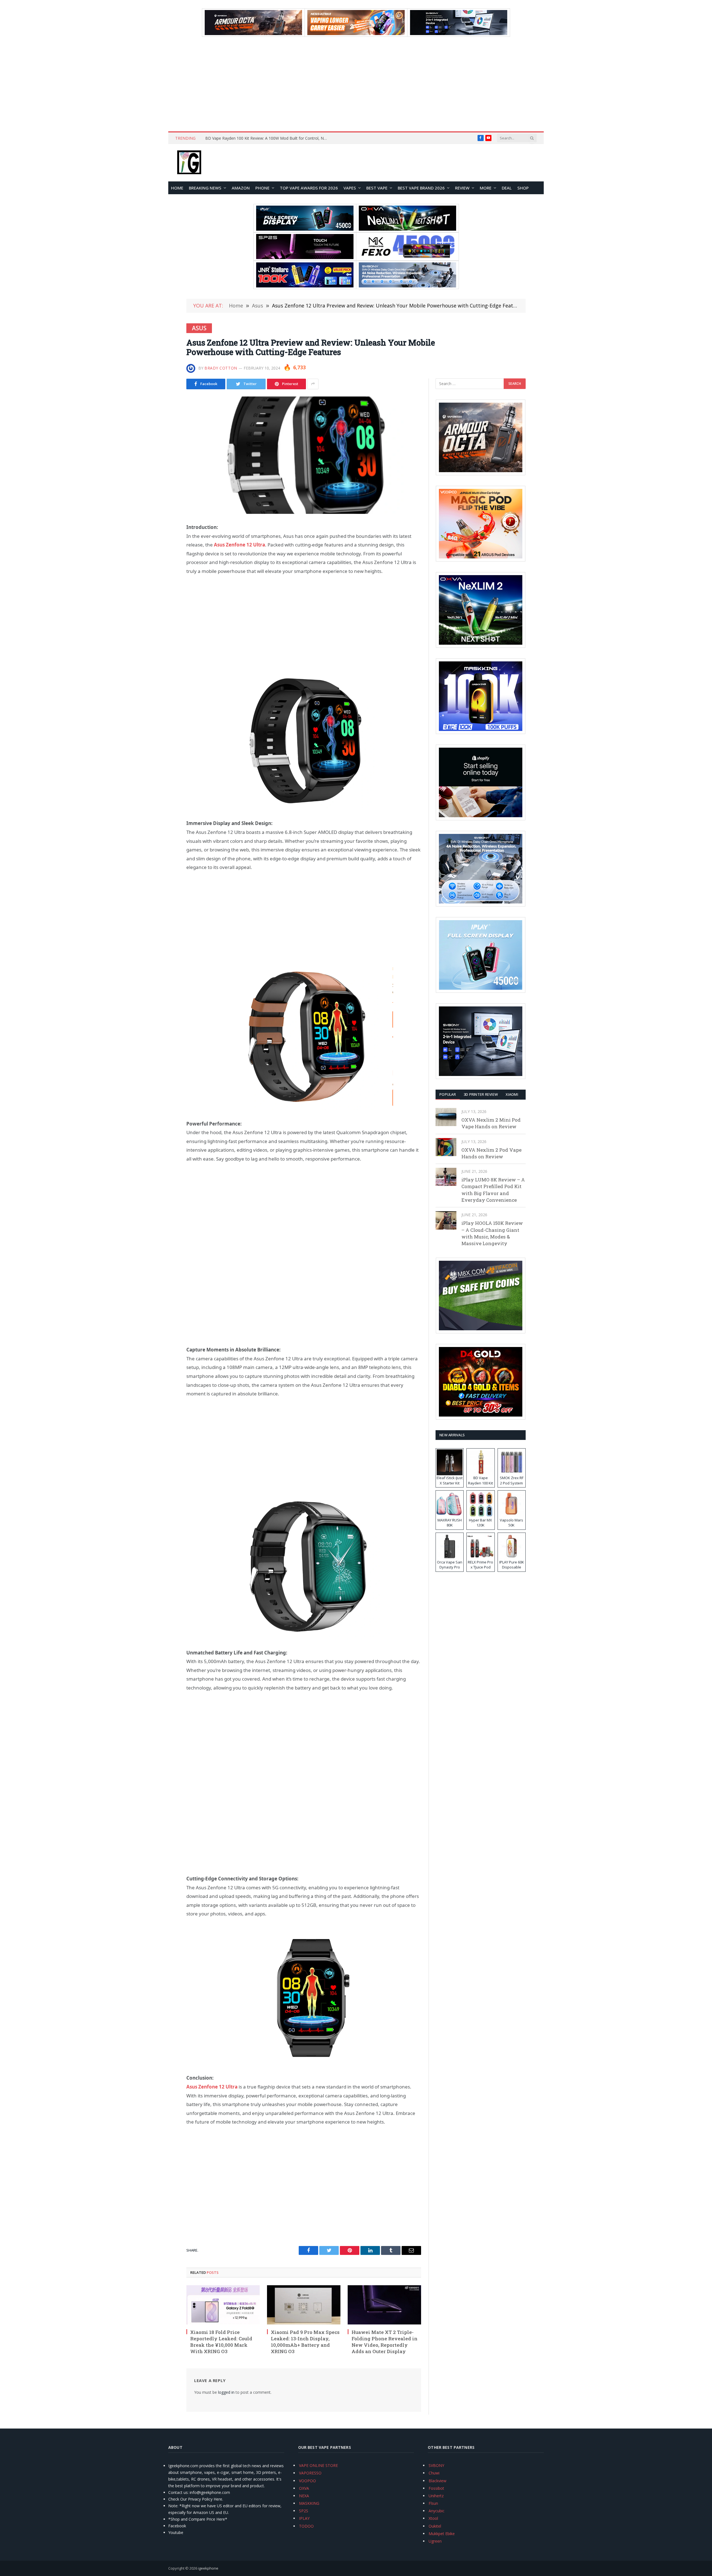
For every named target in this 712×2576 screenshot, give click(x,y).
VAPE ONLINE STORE (318, 2465)
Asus (199, 328)
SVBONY (436, 2465)
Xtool (433, 2518)
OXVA (304, 2488)
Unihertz (436, 2496)
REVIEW (462, 188)
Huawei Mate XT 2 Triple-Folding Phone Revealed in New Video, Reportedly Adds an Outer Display (385, 2342)
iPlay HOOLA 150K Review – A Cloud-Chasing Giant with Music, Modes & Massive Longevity (492, 1233)
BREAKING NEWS (205, 188)
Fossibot (436, 2488)
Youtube (176, 2532)
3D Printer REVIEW (481, 1094)
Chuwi (434, 2473)
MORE (486, 188)
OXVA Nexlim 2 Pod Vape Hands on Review (491, 1153)
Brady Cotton (221, 368)
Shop (523, 188)
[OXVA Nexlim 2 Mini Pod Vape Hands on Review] (446, 1117)
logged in (226, 2392)
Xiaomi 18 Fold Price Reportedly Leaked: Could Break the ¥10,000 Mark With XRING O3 (221, 2342)
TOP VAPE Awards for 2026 (309, 188)
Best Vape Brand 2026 (421, 188)
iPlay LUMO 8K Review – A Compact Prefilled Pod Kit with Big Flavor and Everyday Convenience (493, 1190)
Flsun (433, 2503)
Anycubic (437, 2511)
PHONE (262, 188)
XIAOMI (512, 1094)
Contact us (178, 2492)
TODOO (306, 2526)
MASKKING (309, 2503)
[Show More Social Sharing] (313, 384)
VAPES (350, 188)
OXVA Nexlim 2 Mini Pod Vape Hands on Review (491, 1123)
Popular (448, 1094)
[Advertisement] (356, 84)
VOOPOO (307, 2481)
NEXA (304, 2496)
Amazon (241, 188)
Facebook (177, 2526)
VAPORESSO (310, 2473)
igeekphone (208, 2568)
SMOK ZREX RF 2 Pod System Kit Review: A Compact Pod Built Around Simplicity (268, 138)
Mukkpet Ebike (442, 2534)
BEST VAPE (377, 188)
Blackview (437, 2481)
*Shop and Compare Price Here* (198, 2519)
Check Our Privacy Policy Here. (196, 2499)
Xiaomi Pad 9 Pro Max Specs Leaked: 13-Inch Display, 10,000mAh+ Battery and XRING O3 (305, 2342)
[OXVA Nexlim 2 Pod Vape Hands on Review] (446, 1147)
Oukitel (435, 2526)
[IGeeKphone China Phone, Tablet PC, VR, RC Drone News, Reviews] (189, 163)
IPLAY (304, 2518)
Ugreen (435, 2541)
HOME (177, 188)
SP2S (304, 2511)
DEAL (507, 188)
